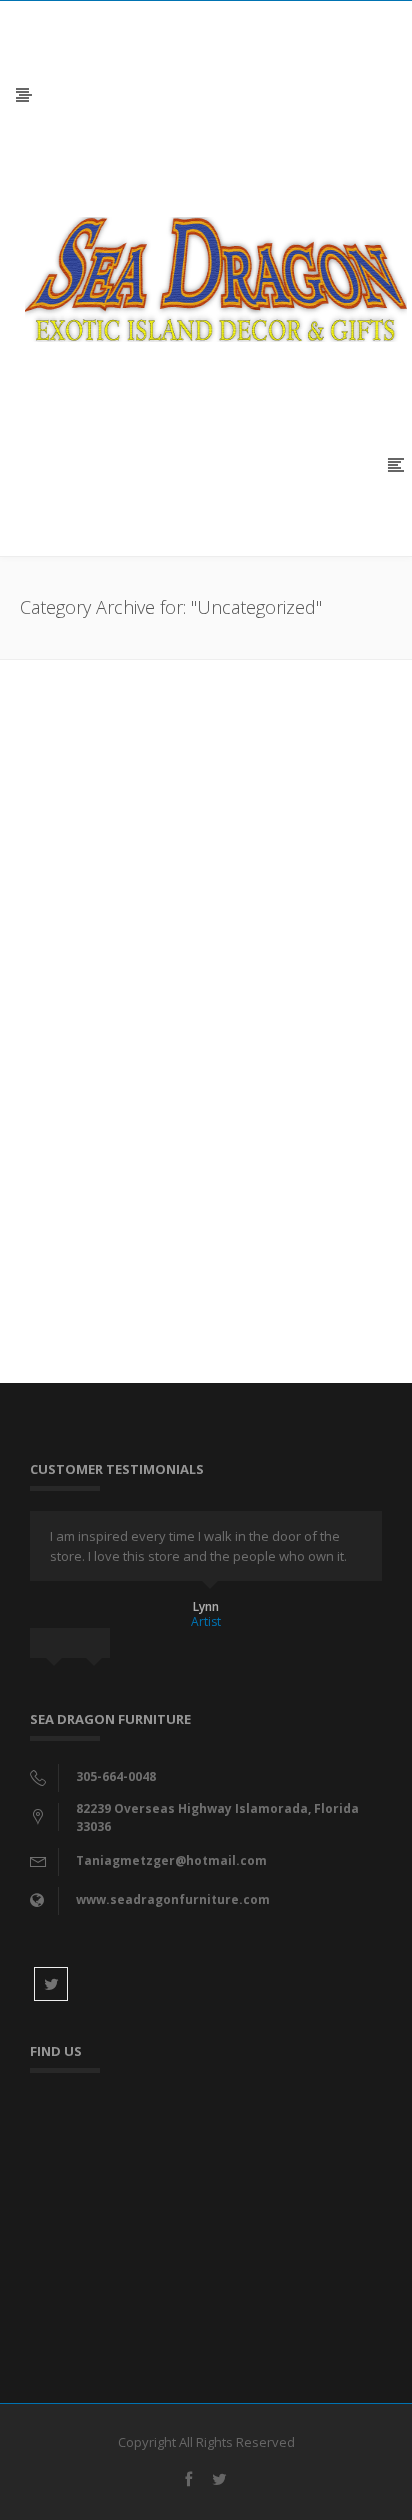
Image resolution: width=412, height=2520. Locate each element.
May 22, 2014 (66, 937)
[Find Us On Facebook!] (206, 757)
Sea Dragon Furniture (142, 1023)
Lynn (206, 1606)
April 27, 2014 (68, 1221)
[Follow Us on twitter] (51, 1984)
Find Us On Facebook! (141, 871)
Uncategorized (153, 937)
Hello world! (89, 1155)
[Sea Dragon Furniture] (216, 278)
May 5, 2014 (62, 1089)
